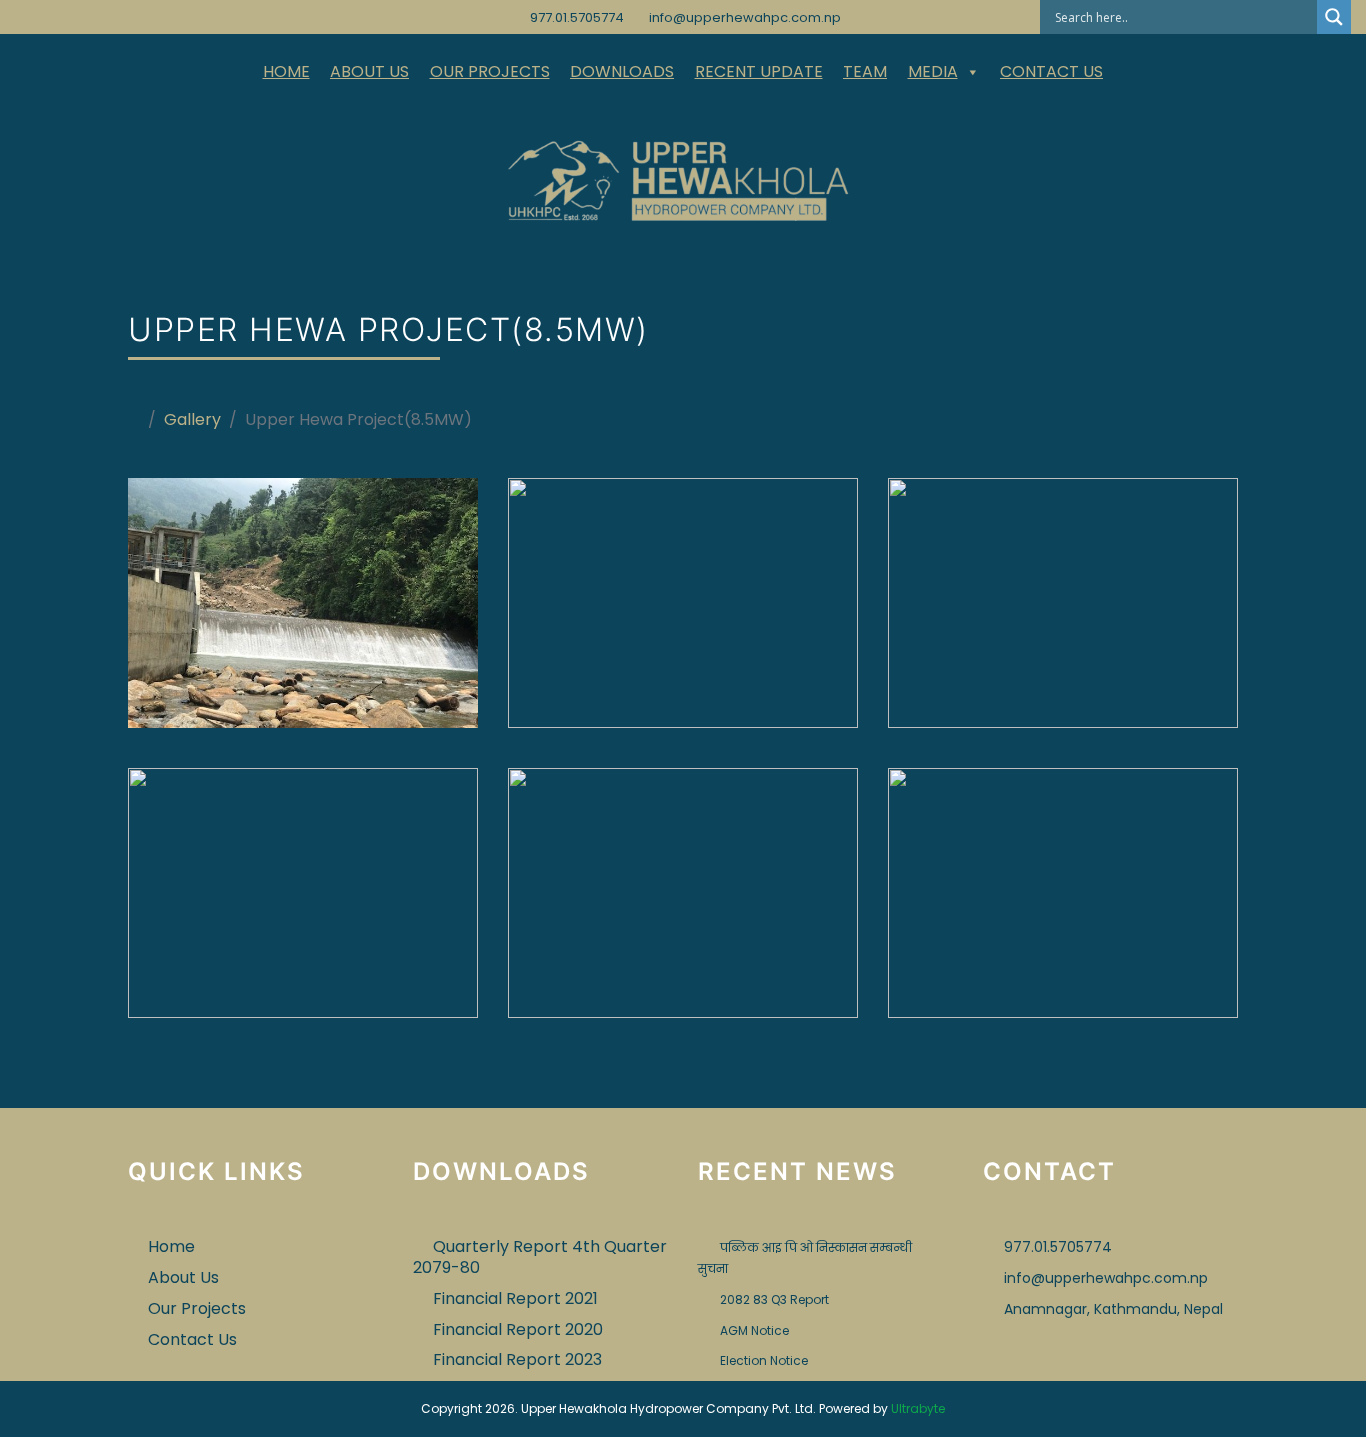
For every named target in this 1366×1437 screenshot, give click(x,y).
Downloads (622, 71)
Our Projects (490, 71)
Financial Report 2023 (517, 1359)
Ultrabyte (918, 1408)
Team (865, 71)
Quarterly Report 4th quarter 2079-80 (540, 1257)
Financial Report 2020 (518, 1329)
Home (286, 71)
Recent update (759, 71)
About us (369, 71)
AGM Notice (754, 1330)
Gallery (192, 419)
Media (933, 71)
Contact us (1051, 71)
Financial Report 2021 (515, 1298)
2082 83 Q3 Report (774, 1299)
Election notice (764, 1360)
